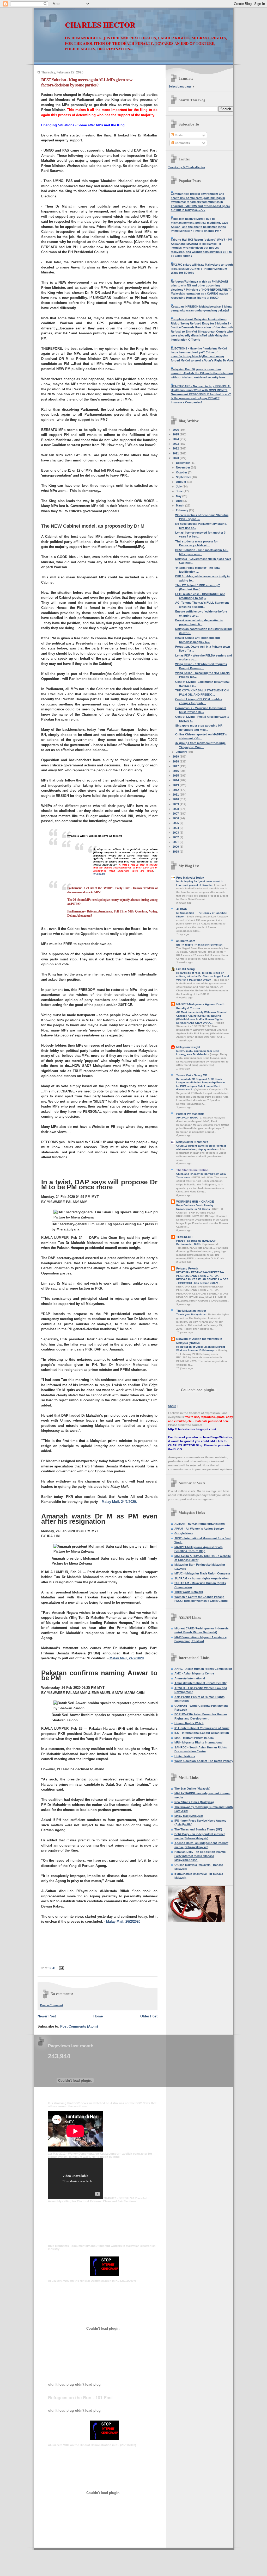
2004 (176, 828)
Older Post (149, 2016)
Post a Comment (52, 2005)
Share (172, 1406)
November (183, 467)
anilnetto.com (186, 941)
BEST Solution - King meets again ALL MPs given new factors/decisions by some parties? (87, 82)
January (182, 752)
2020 (176, 458)
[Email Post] (61, 1968)
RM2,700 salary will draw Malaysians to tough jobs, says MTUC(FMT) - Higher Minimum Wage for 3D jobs (202, 269)
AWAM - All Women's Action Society (199, 1529)
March (181, 505)
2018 (176, 761)
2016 (176, 771)
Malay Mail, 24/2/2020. (119, 1502)
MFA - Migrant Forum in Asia (194, 1738)
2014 (176, 780)
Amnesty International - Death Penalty (201, 1683)
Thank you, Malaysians (191, 1314)
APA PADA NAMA (187, 1118)
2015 (176, 776)
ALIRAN (182, 909)
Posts (178, 135)
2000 (176, 847)
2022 (176, 448)
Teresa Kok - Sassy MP (192, 1075)
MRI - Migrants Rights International (198, 1742)
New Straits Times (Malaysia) (194, 1802)
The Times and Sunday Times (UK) (198, 1829)
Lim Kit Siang (186, 969)
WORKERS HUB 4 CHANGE (195, 1202)
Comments (182, 143)
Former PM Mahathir (190, 1114)
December (183, 463)
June (180, 491)
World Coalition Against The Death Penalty (204, 1761)
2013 (176, 785)
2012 (176, 790)
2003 (176, 833)
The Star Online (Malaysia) (192, 1789)
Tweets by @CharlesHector (187, 167)
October (182, 472)
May (179, 496)
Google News (184, 1533)
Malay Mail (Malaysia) (189, 1816)
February (183, 510)
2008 (176, 809)
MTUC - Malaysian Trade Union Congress (202, 1573)
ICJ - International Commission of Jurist (202, 1728)
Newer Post (47, 2016)
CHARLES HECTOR (100, 25)
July (179, 486)
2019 (176, 756)
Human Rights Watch (189, 1723)
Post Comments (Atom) (79, 2026)
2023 (176, 444)
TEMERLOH (184, 1237)
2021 (176, 453)
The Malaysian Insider (191, 1311)
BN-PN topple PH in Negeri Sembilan (200, 945)
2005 (176, 823)
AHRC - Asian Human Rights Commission (203, 1669)
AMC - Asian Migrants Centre (194, 1673)
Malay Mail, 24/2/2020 (127, 1658)
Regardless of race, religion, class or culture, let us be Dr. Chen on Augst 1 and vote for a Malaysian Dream (203, 976)
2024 (176, 439)
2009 (176, 804)
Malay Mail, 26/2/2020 (123, 1921)
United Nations (185, 1756)
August (181, 482)
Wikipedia (99, 874)
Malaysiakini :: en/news (192, 1142)
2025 (176, 434)
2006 (176, 818)
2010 (176, 799)
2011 (176, 795)
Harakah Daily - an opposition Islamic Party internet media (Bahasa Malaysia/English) (200, 1856)
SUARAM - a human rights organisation (202, 1578)
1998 (176, 852)
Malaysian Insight (188, 1047)
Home (98, 2016)
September (184, 477)
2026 (176, 430)
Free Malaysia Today (190, 878)
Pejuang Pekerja (187, 1268)
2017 (176, 766)
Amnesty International (190, 1678)
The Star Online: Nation (192, 1170)
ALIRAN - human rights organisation (200, 1524)
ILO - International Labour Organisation (202, 1733)
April (180, 501)
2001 (176, 842)
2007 (176, 814)
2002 (176, 837)
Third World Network (189, 1592)
